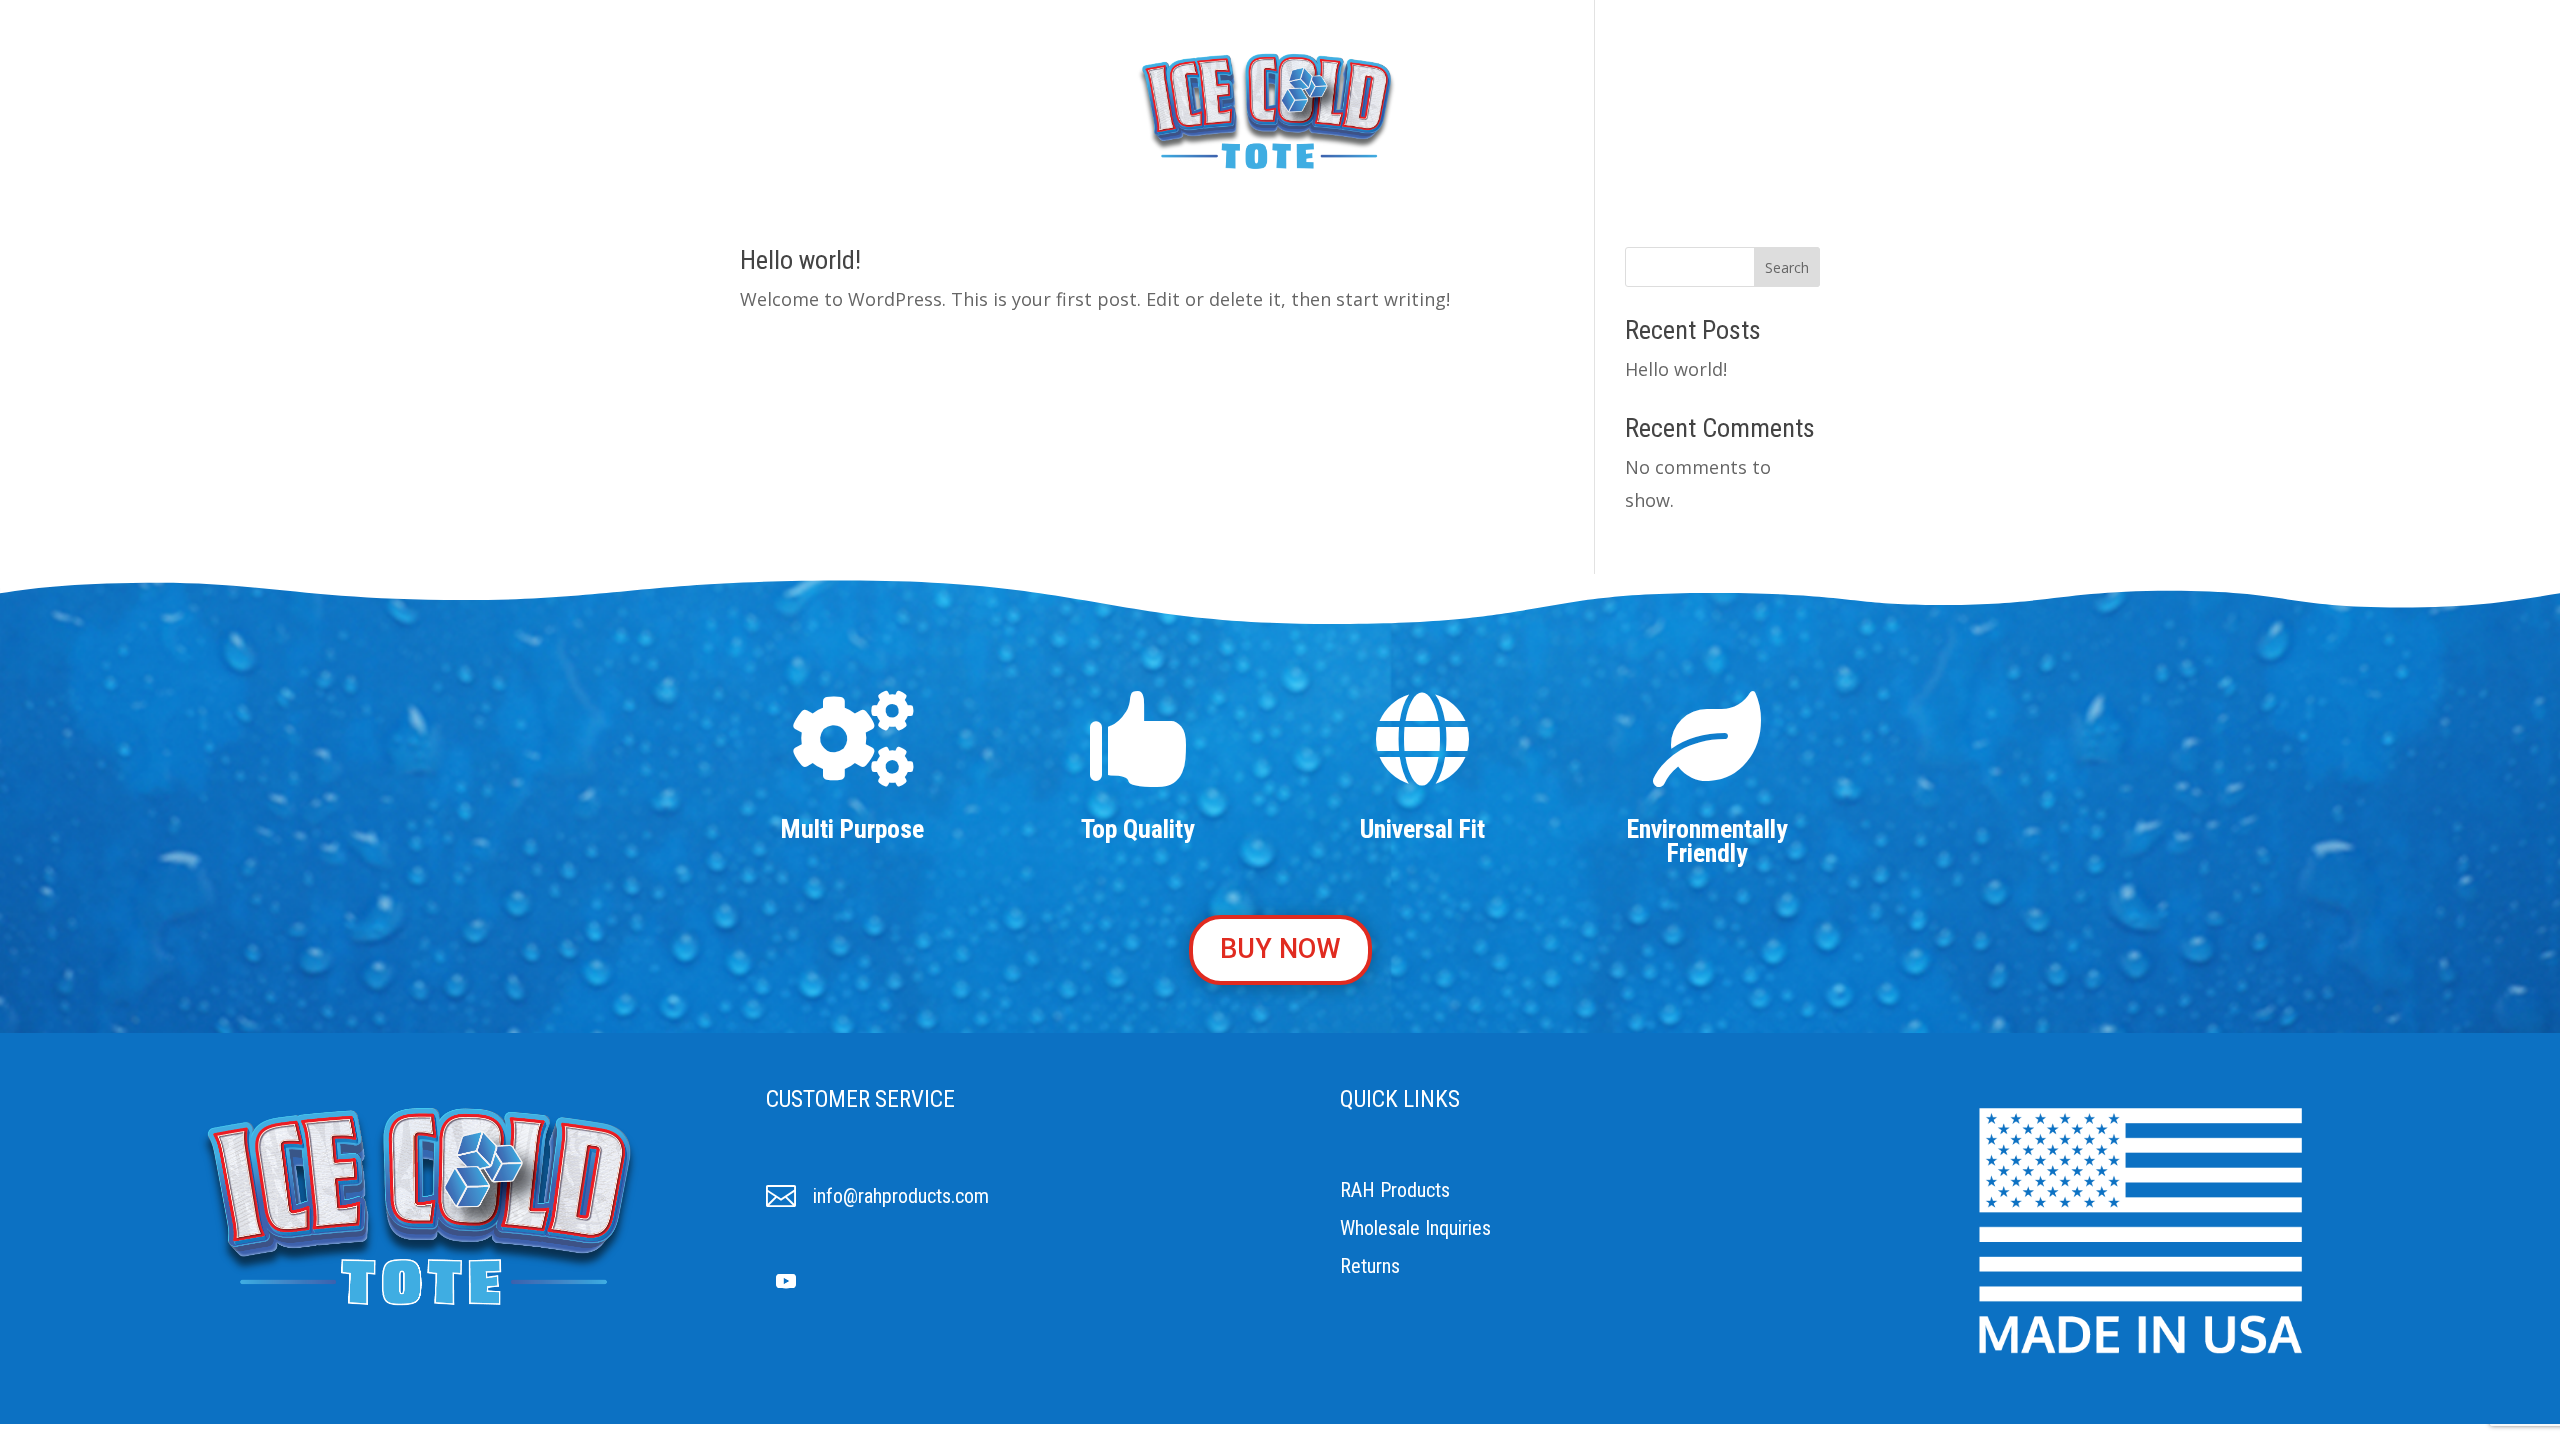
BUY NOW (1280, 949)
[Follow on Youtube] (786, 1281)
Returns (1370, 1266)
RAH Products (1395, 1190)
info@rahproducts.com (901, 1196)
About (1077, 109)
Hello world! (800, 260)
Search (1787, 267)
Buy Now (1471, 109)
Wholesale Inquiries (1415, 1228)
